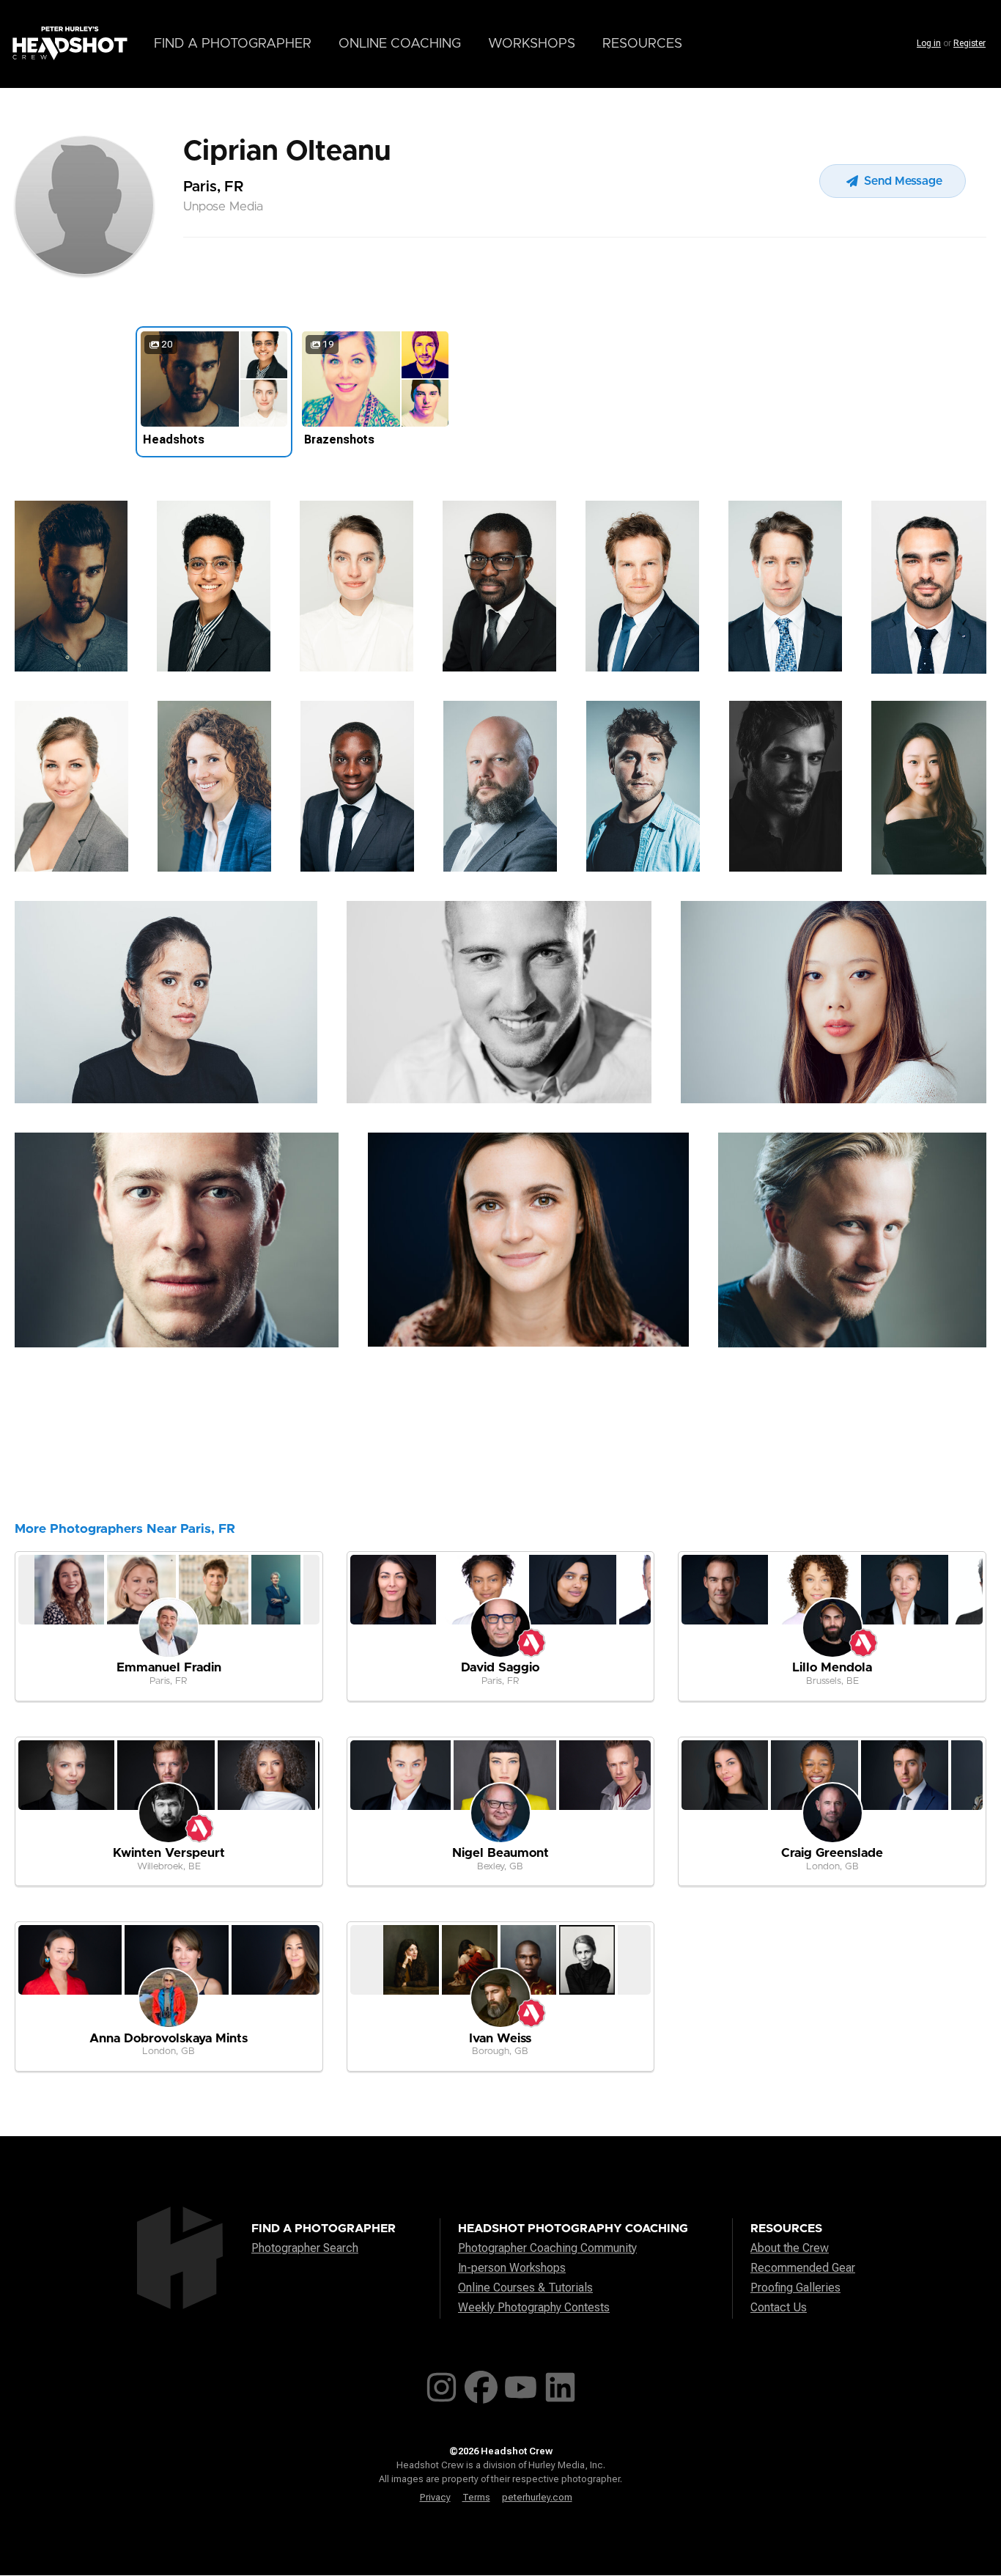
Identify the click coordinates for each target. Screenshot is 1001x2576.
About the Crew (790, 2248)
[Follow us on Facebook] (481, 2384)
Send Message (902, 181)
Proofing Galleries (795, 2288)
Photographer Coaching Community (547, 2248)
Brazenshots (339, 439)
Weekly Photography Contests (534, 2307)
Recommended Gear (803, 2268)
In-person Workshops (512, 2268)
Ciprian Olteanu (287, 152)
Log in (929, 43)
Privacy (435, 2497)
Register (969, 43)
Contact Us (779, 2307)
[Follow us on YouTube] (521, 2384)
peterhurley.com (537, 2497)
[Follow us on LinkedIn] (560, 2384)
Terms (476, 2497)
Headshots (174, 439)
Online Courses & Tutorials (525, 2288)
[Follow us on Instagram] (442, 2384)
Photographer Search (305, 2248)
